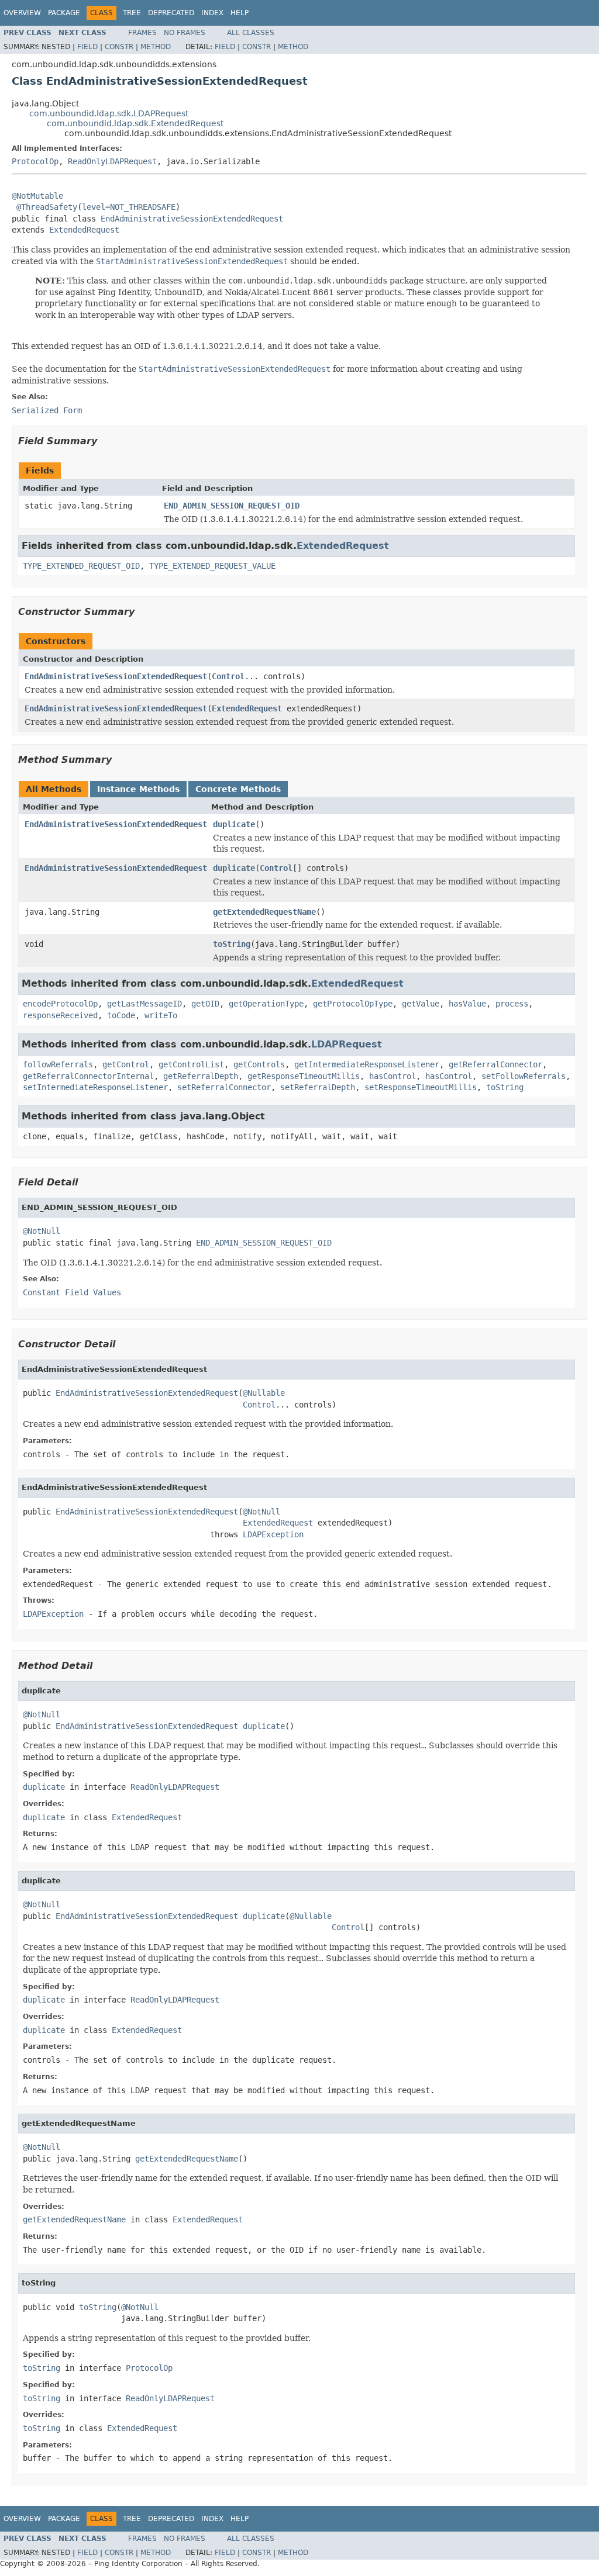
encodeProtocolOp (60, 1004)
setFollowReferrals (524, 1076)
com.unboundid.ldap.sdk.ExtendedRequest (135, 123)
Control (228, 676)
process (512, 1004)
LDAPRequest (347, 1044)
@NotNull (42, 1231)
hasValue (467, 1004)
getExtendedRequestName (264, 912)
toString (232, 944)
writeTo (161, 1015)
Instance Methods (138, 789)
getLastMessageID (144, 1004)
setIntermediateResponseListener (95, 1087)
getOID (205, 1004)
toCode (121, 1015)
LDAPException (273, 1534)
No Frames (185, 33)
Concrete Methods (238, 789)
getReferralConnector (495, 1064)
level (94, 207)
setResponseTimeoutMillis (421, 1087)
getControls (259, 1064)
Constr (119, 47)
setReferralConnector (224, 1087)
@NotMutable (37, 196)
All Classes (251, 33)
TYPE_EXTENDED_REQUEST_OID (81, 566)
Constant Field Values (72, 1292)
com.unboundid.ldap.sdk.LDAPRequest (109, 113)
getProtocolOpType (353, 1004)
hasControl (393, 1076)
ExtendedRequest (84, 230)
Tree (132, 13)
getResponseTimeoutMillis (304, 1076)
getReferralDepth (201, 1076)
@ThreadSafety (47, 207)
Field (87, 47)
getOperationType (266, 1004)
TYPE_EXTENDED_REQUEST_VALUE (212, 566)
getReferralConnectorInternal (88, 1076)
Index (212, 13)
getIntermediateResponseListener (367, 1064)
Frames (142, 33)
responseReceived (60, 1015)
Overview (22, 13)
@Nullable (264, 1393)
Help (240, 13)
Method (156, 47)
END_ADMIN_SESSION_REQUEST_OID (232, 506)
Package (64, 13)
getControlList (191, 1064)
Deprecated (171, 13)
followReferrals (58, 1064)
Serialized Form (47, 410)
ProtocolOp (35, 161)
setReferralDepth (318, 1087)
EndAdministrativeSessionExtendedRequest (192, 219)
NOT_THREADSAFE (143, 207)
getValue (421, 1004)
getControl (126, 1064)
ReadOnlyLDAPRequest (112, 161)
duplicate (234, 824)
